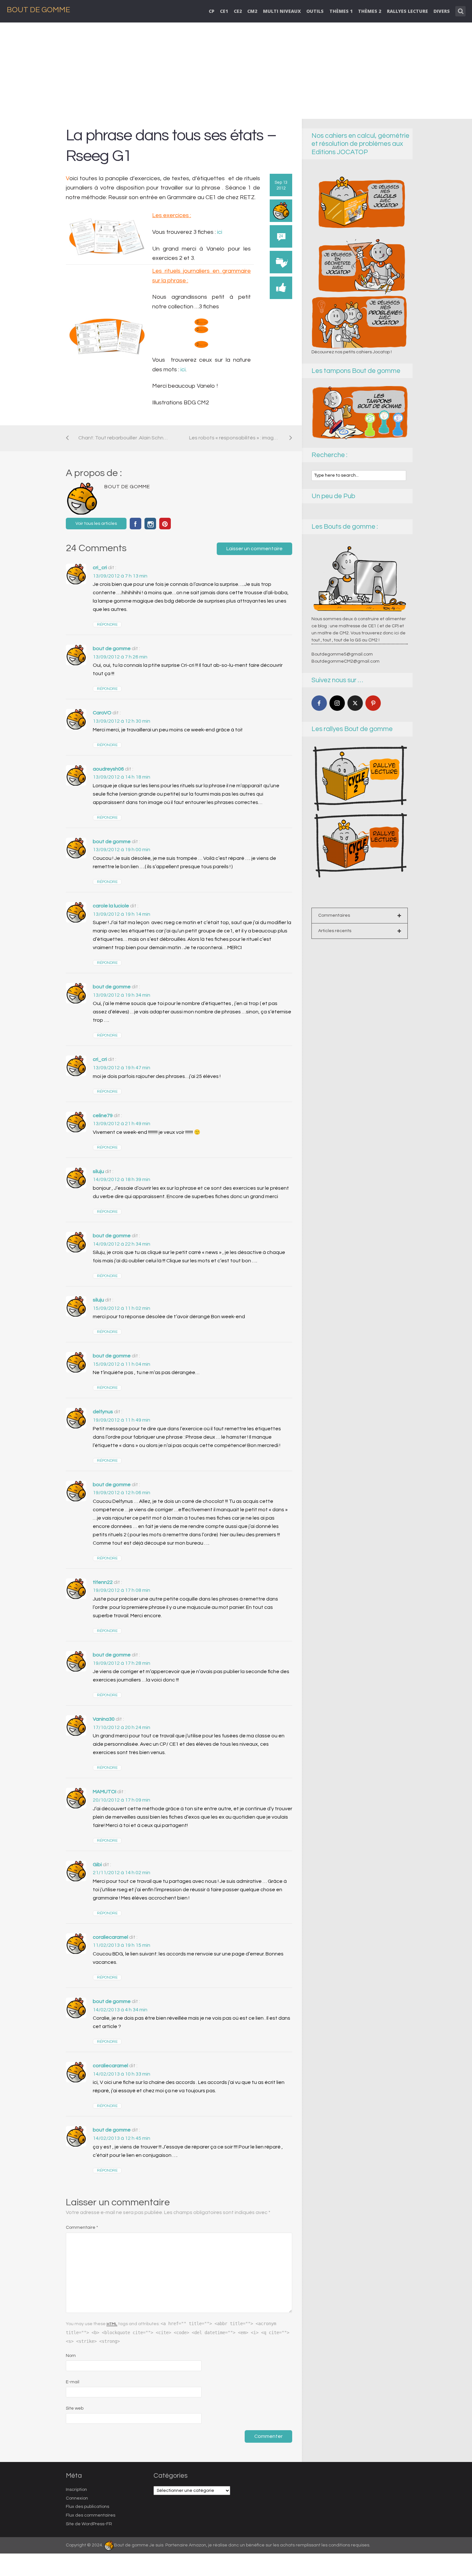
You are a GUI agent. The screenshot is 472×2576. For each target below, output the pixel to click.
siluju (98, 1171)
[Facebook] (319, 703)
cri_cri (100, 568)
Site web (75, 2408)
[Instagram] (337, 703)
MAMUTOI (105, 1792)
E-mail (73, 2382)
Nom (71, 2356)
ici (219, 232)
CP (212, 11)
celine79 (103, 1116)
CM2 (252, 11)
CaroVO (102, 713)
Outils (315, 11)
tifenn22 (103, 1582)
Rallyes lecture (407, 11)
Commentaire (82, 2228)
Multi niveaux (282, 11)
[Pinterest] (373, 703)
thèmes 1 (341, 11)
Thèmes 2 (370, 11)
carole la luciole (111, 906)
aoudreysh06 (108, 769)
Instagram (150, 524)
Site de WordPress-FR (89, 2524)
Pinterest (165, 524)
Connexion (77, 2498)
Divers (442, 11)
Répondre (107, 625)
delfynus (103, 1412)
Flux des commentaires (91, 2515)
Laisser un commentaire (254, 549)
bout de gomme (112, 648)
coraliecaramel (110, 1937)
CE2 (238, 11)
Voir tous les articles (96, 524)
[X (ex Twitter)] (355, 703)
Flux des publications (87, 2507)
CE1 (224, 11)
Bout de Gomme (38, 10)
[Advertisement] (236, 71)
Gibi (97, 1865)
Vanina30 (104, 1719)
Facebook (135, 524)
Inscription (76, 2490)
